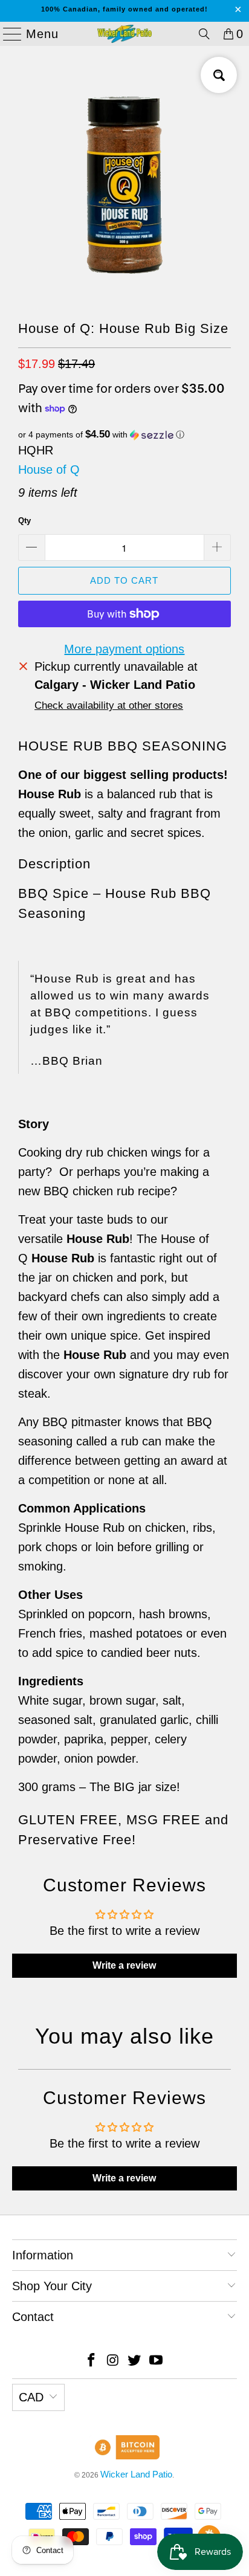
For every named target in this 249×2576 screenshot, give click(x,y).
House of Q (49, 470)
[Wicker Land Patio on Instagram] (113, 2361)
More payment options (124, 649)
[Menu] (7, 34)
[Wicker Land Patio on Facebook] (92, 2361)
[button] (124, 435)
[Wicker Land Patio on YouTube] (157, 2361)
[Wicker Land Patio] (124, 34)
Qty (24, 521)
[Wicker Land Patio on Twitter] (135, 2361)
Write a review (124, 1965)
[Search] (204, 34)
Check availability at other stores (109, 705)
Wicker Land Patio (136, 2474)
